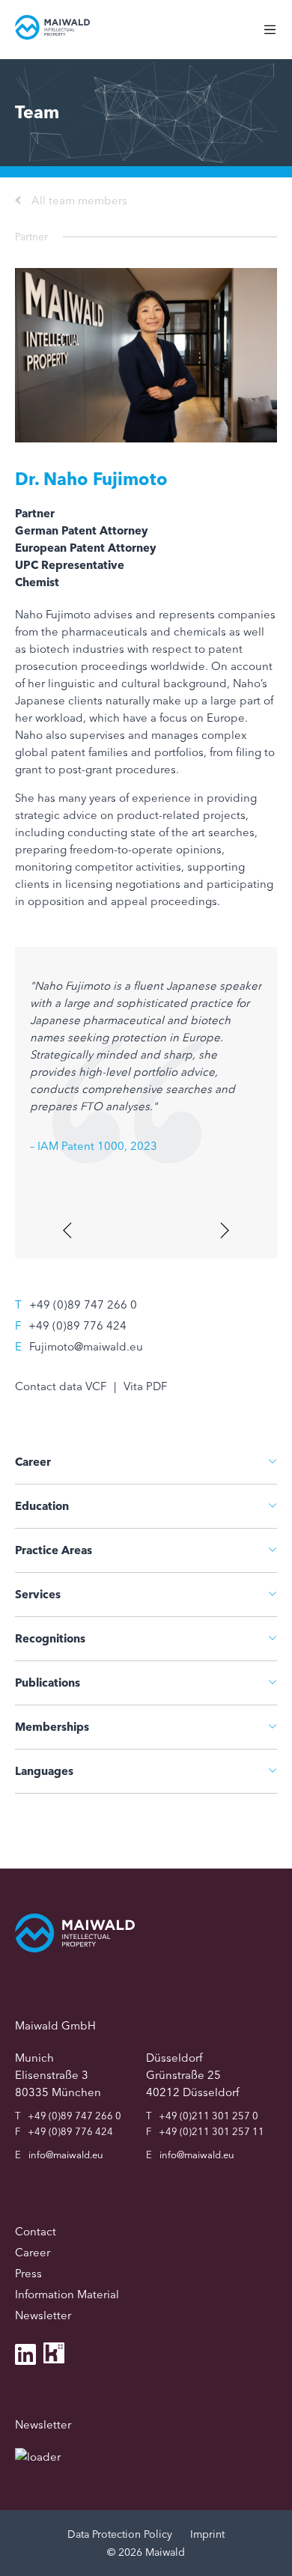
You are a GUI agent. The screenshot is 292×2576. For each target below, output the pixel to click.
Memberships (52, 1727)
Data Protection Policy (120, 2534)
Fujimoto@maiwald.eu (86, 1346)
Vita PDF (145, 1386)
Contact (36, 2231)
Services (38, 1594)
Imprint (207, 2534)
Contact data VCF (61, 1386)
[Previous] (69, 1230)
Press (28, 2273)
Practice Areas (54, 1550)
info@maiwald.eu (66, 2155)
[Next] (223, 1230)
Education (42, 1506)
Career (33, 1462)
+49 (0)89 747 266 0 (83, 1304)
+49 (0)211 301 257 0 (209, 2116)
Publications (48, 1683)
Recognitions (50, 1638)
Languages (44, 1771)
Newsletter (43, 2315)
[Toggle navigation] (277, 37)
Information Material (67, 2294)
